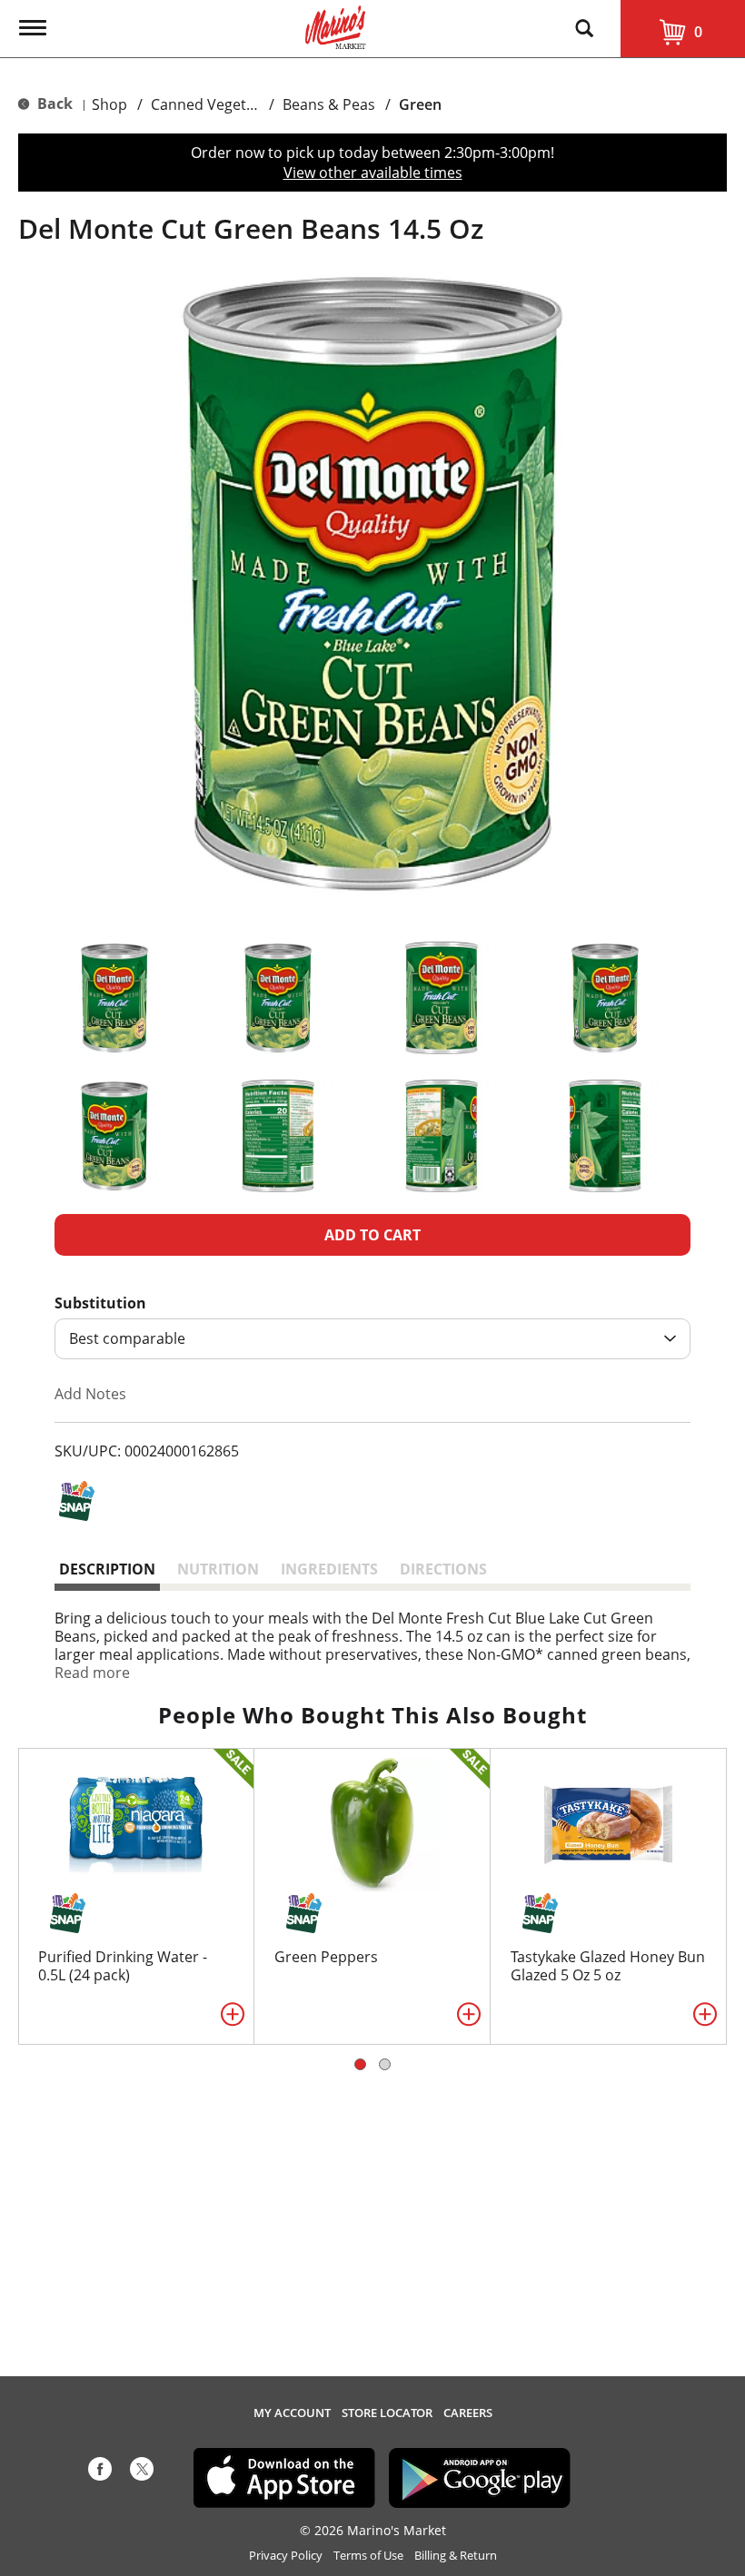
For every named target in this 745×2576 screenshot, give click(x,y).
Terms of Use (368, 2556)
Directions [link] (443, 1569)
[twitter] (142, 2472)
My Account (292, 2413)
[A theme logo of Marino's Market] (336, 25)
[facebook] (100, 2472)
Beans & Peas (329, 104)
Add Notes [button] (90, 1394)
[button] (114, 998)
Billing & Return (456, 2556)
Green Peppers (326, 1957)
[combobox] (372, 1339)
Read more (92, 1673)
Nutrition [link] (218, 1569)
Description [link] (107, 1569)
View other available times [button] (373, 173)
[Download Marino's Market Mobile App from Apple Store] (284, 2476)
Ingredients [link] (329, 1569)
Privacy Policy (286, 2556)
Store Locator (387, 2413)
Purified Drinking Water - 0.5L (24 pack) (123, 1966)
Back (53, 104)
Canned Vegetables (217, 104)
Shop (109, 104)
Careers (468, 2413)
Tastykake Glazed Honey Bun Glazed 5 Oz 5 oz (608, 1966)
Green (420, 104)
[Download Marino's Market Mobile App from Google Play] (480, 2476)
